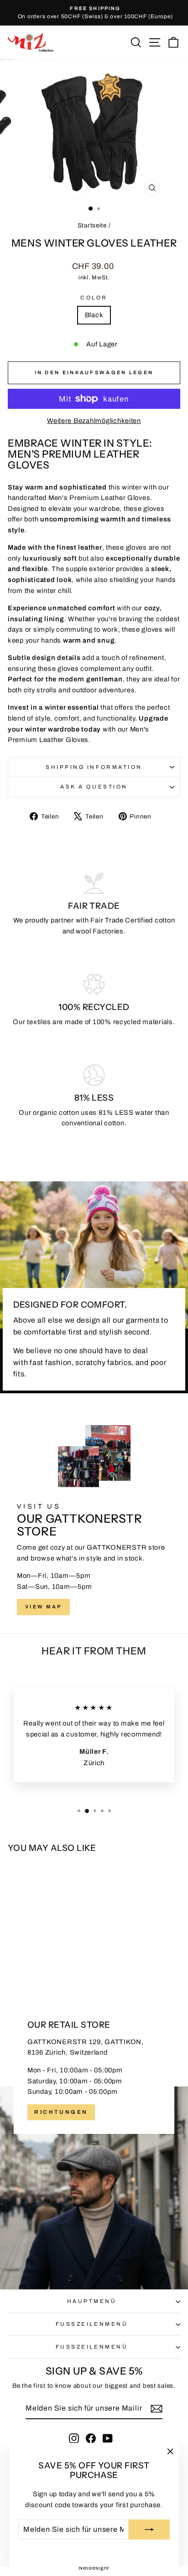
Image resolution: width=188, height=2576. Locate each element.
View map (43, 1607)
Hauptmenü (92, 2301)
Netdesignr (94, 2568)
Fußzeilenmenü (92, 2324)
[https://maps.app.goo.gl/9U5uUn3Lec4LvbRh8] (94, 2141)
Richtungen (61, 2112)
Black (94, 315)
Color (94, 298)
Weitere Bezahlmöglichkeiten (94, 421)
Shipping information (94, 767)
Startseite (92, 225)
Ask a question (94, 787)
